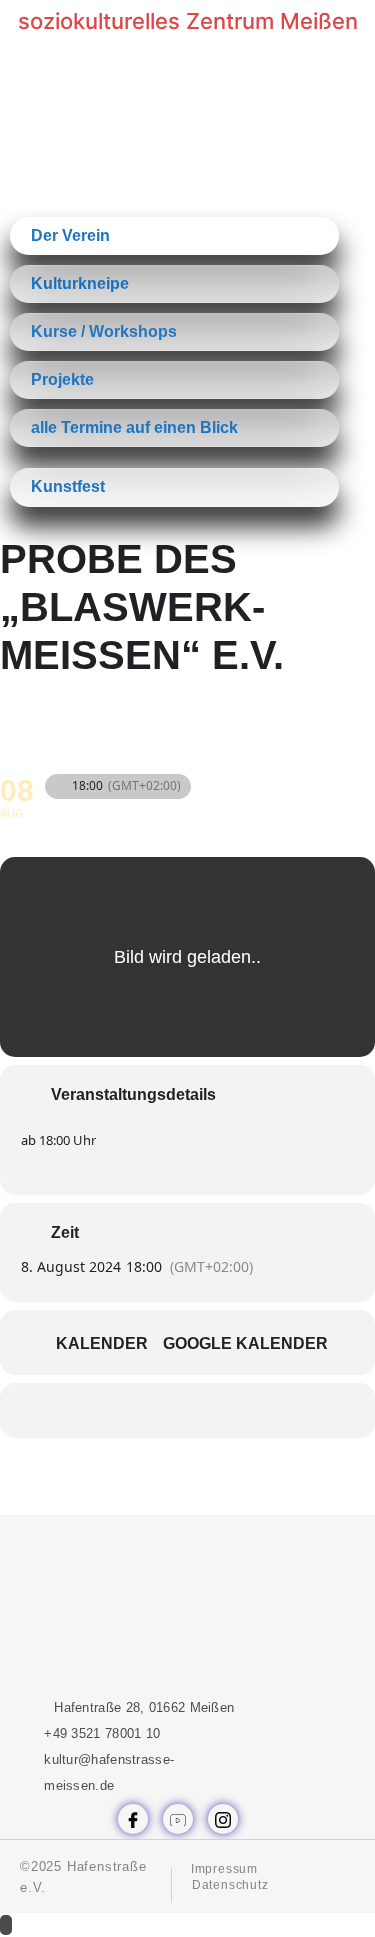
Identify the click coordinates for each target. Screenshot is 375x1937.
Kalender (102, 1343)
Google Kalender (245, 1343)
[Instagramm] (223, 1819)
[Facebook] (133, 1819)
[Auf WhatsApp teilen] (165, 1410)
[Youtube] (178, 1819)
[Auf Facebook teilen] (125, 1410)
